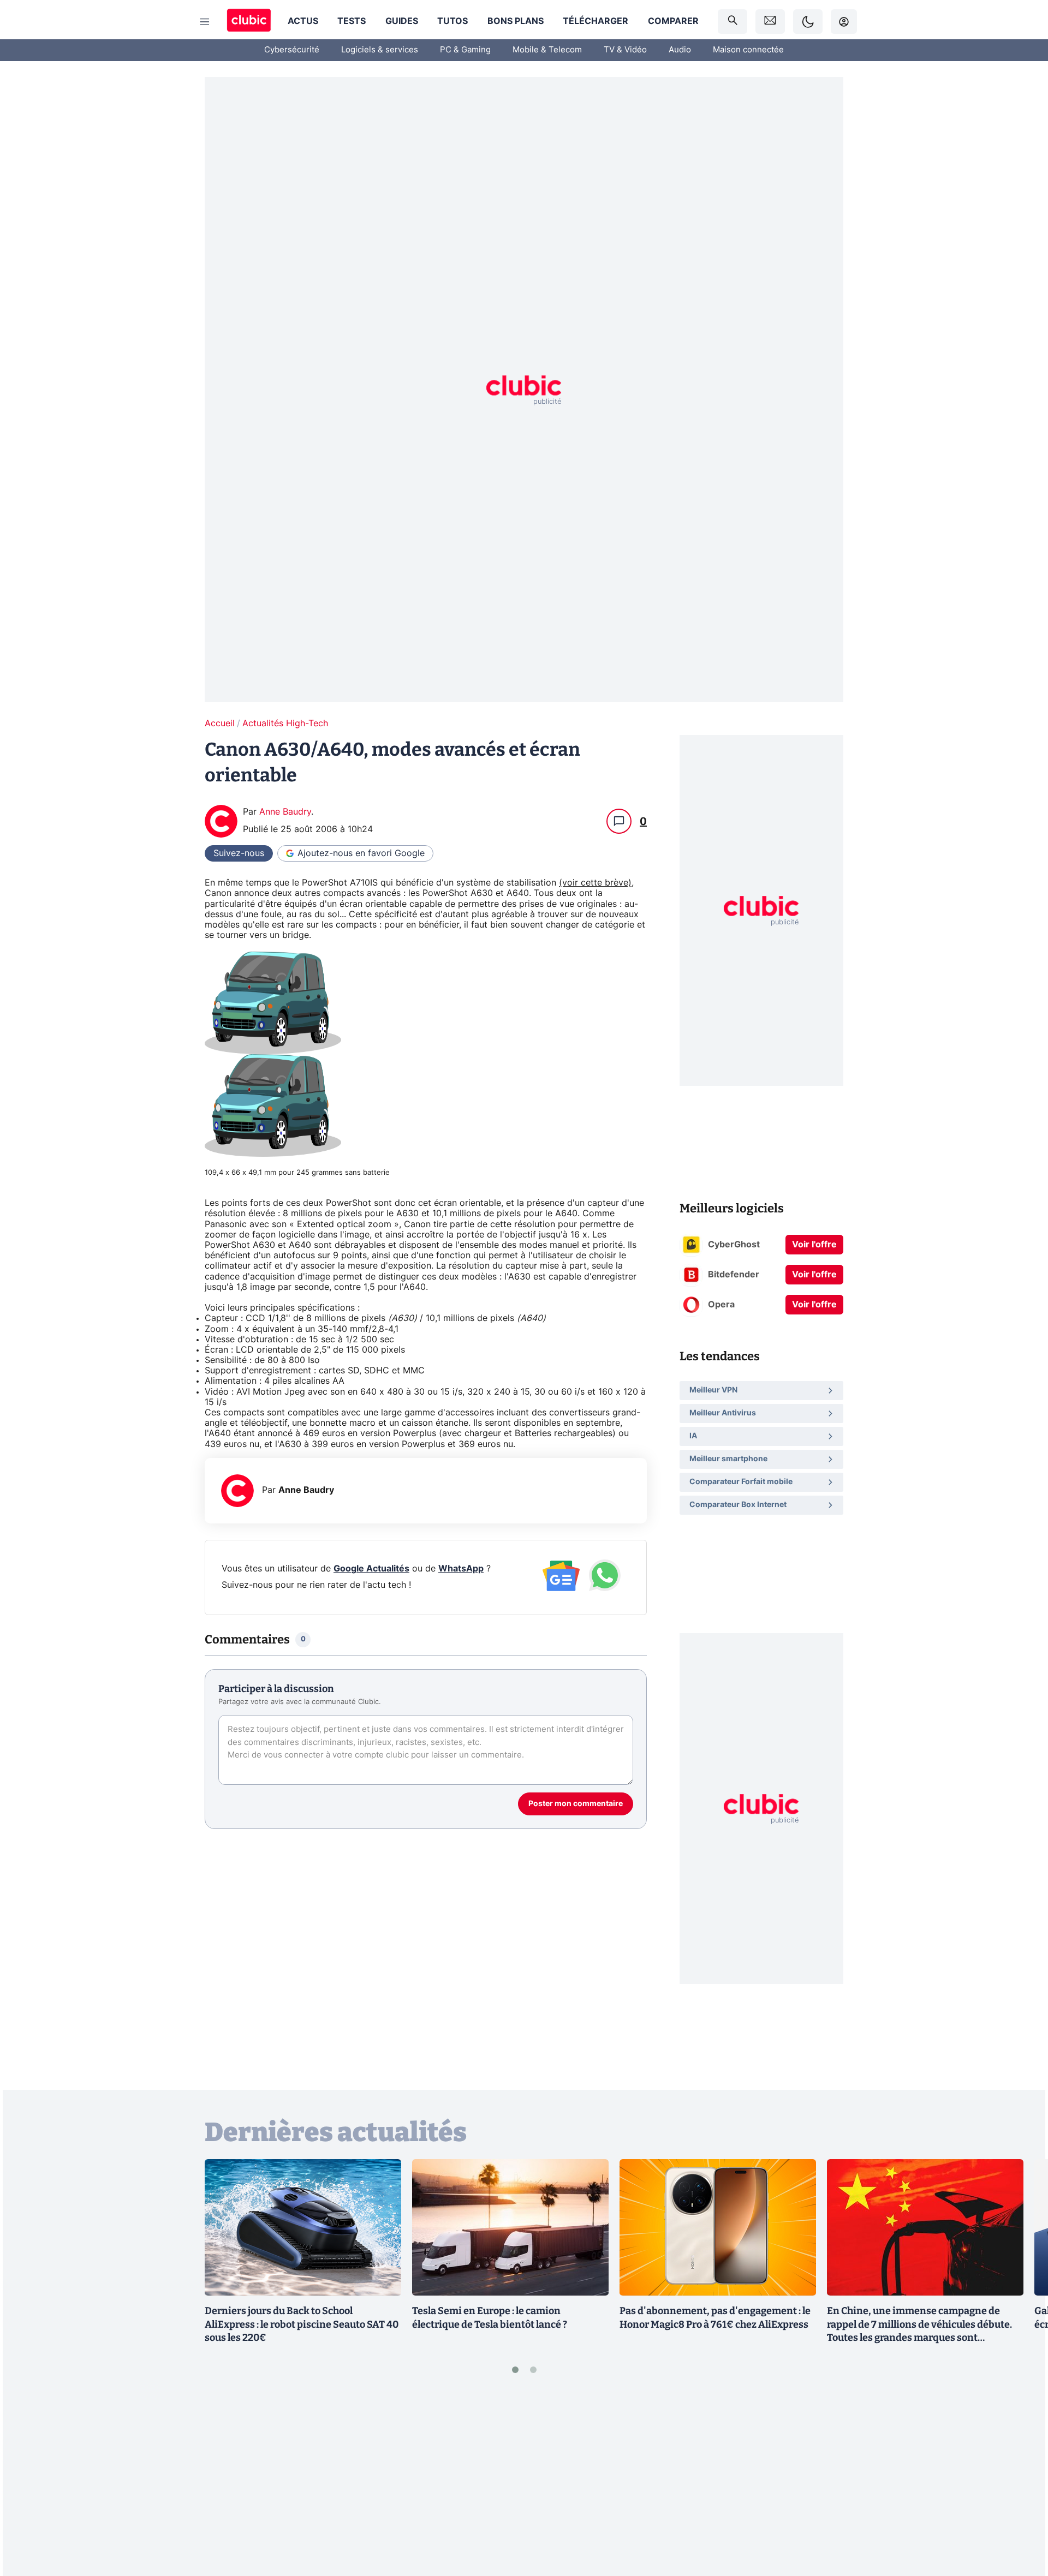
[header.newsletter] (770, 22)
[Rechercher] (733, 22)
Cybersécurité (292, 50)
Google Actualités (371, 1569)
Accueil (220, 724)
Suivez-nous (239, 853)
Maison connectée (748, 50)
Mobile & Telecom (547, 50)
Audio (680, 50)
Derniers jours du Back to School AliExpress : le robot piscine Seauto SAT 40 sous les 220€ (302, 2324)
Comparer (673, 21)
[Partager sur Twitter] (1021, 2519)
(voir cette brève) (595, 883)
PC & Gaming (465, 50)
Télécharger (596, 21)
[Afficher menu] (205, 22)
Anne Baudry (285, 812)
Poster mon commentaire (576, 1804)
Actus (303, 21)
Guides (402, 21)
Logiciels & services (380, 50)
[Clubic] (249, 22)
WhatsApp (461, 1569)
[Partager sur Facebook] (1021, 2482)
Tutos (452, 21)
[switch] (808, 22)
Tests (352, 21)
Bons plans (516, 21)
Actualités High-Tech (285, 724)
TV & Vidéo (625, 50)
